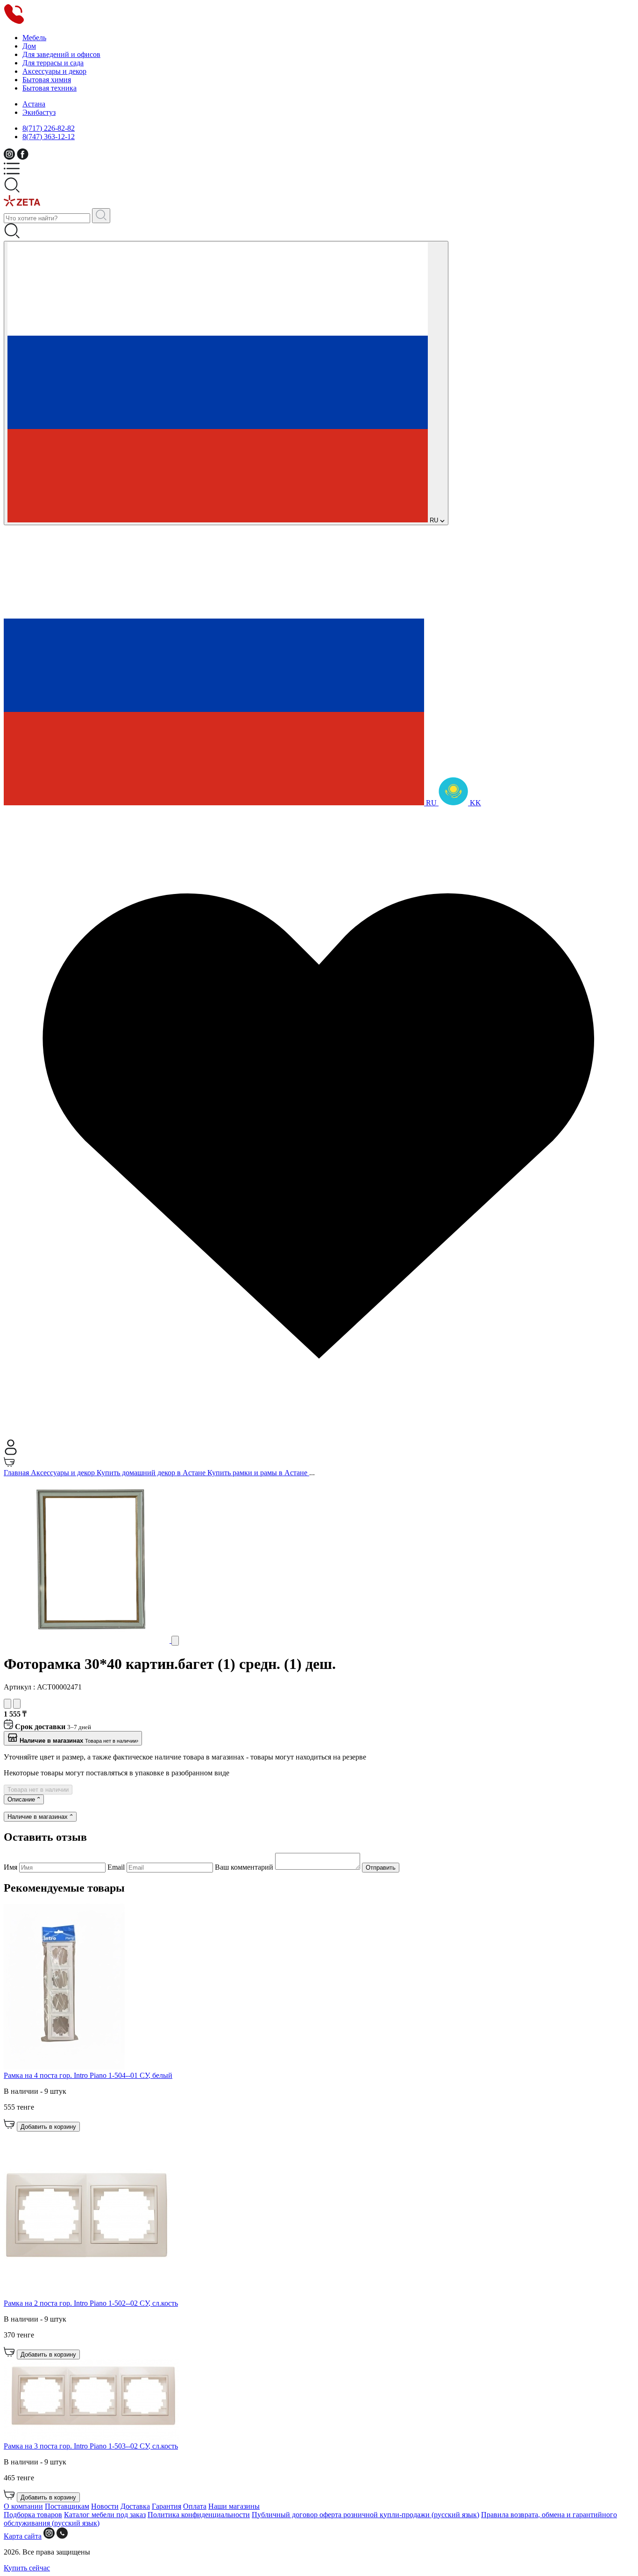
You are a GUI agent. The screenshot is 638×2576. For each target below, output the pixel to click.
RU (434, 520)
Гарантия (167, 2506)
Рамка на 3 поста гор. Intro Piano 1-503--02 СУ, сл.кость (91, 2446)
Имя (11, 1867)
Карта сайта (23, 2536)
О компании (23, 2506)
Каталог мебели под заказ (105, 2515)
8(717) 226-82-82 (49, 128)
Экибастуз (39, 112)
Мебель (34, 38)
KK (475, 803)
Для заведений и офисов (61, 54)
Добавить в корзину (48, 2127)
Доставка (135, 2506)
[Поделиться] (17, 1704)
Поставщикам (67, 2506)
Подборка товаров (33, 2515)
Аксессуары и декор (54, 71)
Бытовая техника (50, 88)
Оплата (195, 2506)
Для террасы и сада (53, 63)
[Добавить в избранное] (7, 1704)
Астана (34, 104)
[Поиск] (101, 216)
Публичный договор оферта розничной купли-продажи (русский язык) (365, 2515)
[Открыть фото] (175, 1641)
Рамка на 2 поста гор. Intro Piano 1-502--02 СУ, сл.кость (91, 2303)
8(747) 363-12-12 (49, 137)
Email (117, 1867)
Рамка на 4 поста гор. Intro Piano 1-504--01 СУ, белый (88, 2075)
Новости (105, 2506)
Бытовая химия (47, 80)
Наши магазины (234, 2506)
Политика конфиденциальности (199, 2515)
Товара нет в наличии (38, 1790)
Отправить (381, 1868)
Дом (29, 46)
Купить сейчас (27, 2568)
